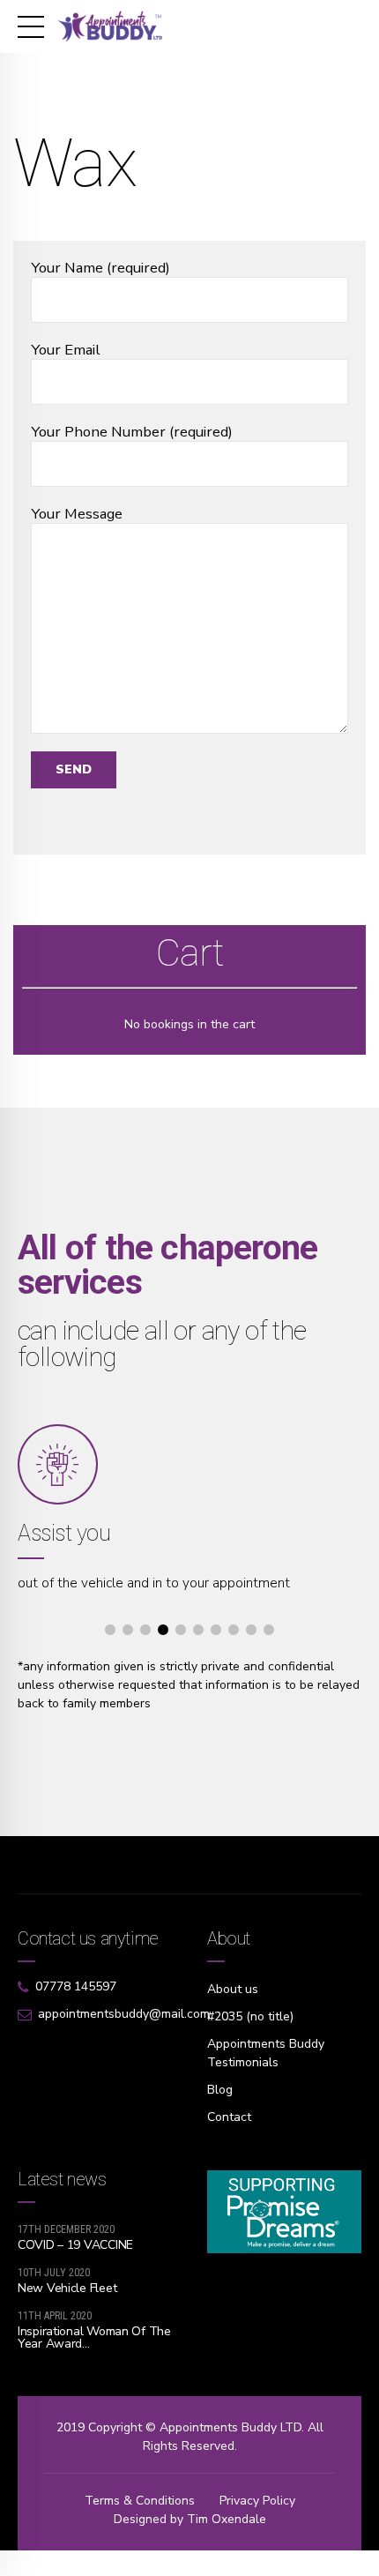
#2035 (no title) (250, 2016)
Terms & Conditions (140, 2501)
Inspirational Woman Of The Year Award (94, 2337)
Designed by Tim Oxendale (190, 2519)
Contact (229, 2117)
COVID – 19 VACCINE (75, 2245)
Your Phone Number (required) (132, 432)
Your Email (66, 350)
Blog (220, 2090)
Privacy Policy (257, 2501)
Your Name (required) (100, 268)
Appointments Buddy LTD (230, 2427)
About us (233, 1989)
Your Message (77, 514)
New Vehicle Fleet (67, 2288)
